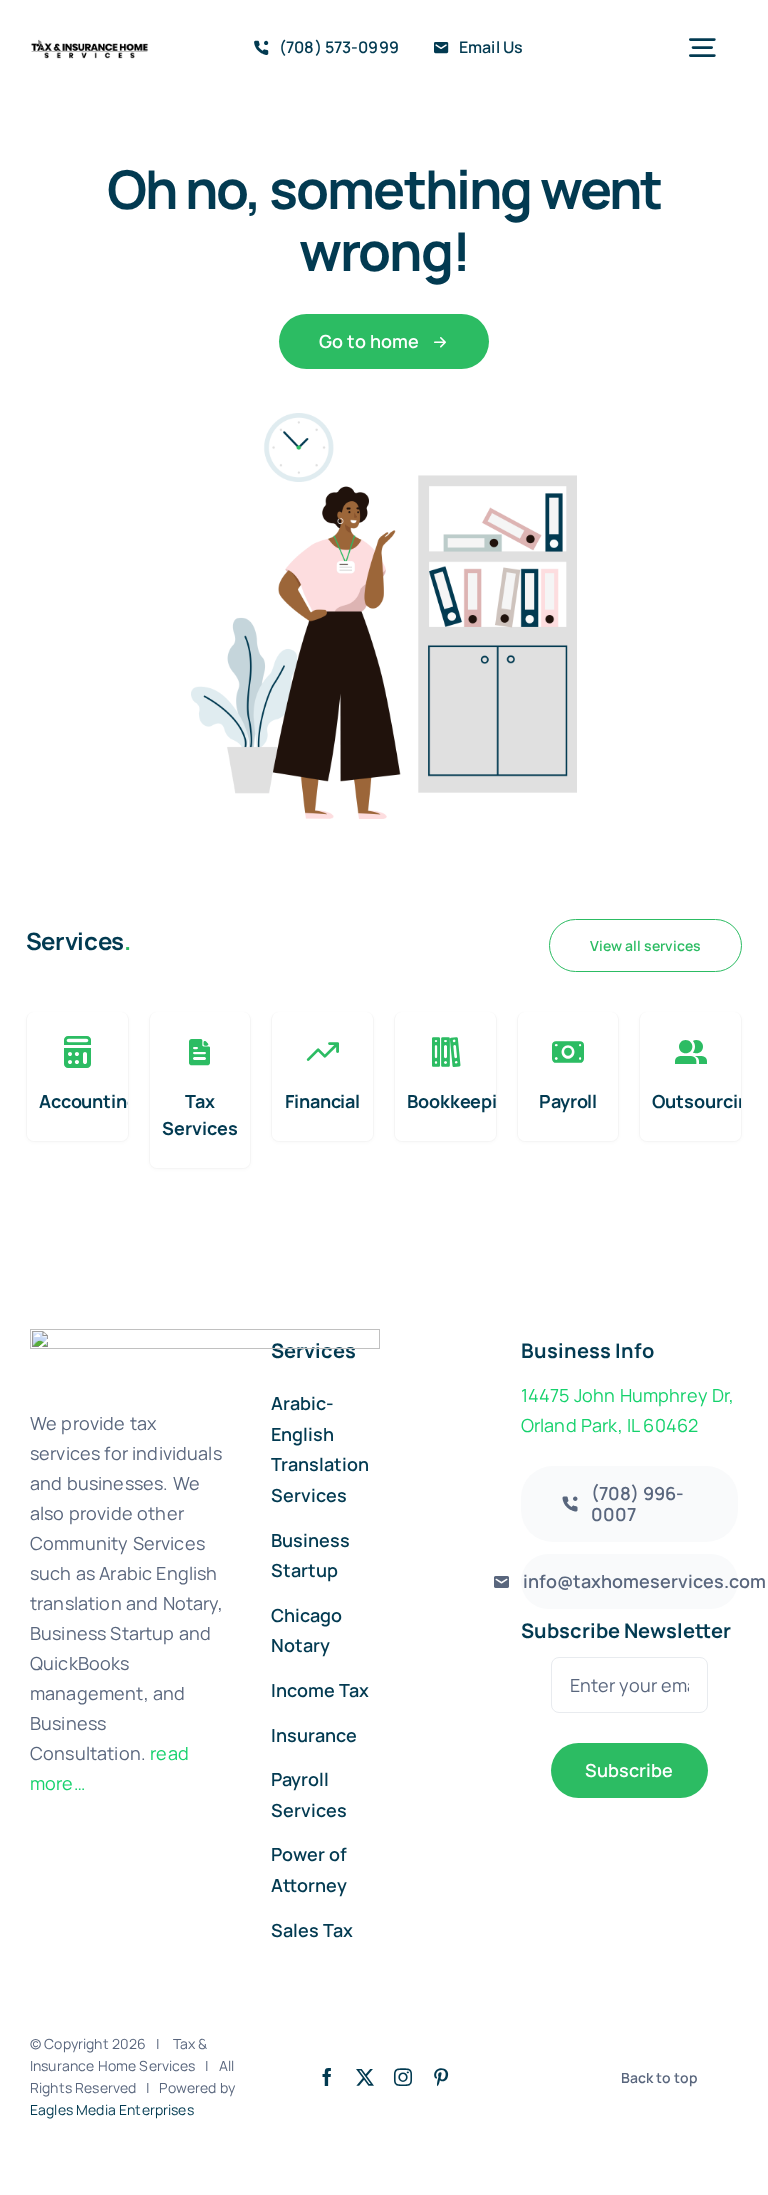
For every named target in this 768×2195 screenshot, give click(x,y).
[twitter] (365, 2077)
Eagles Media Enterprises (112, 2109)
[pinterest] (441, 2077)
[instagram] (403, 2077)
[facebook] (327, 2077)
